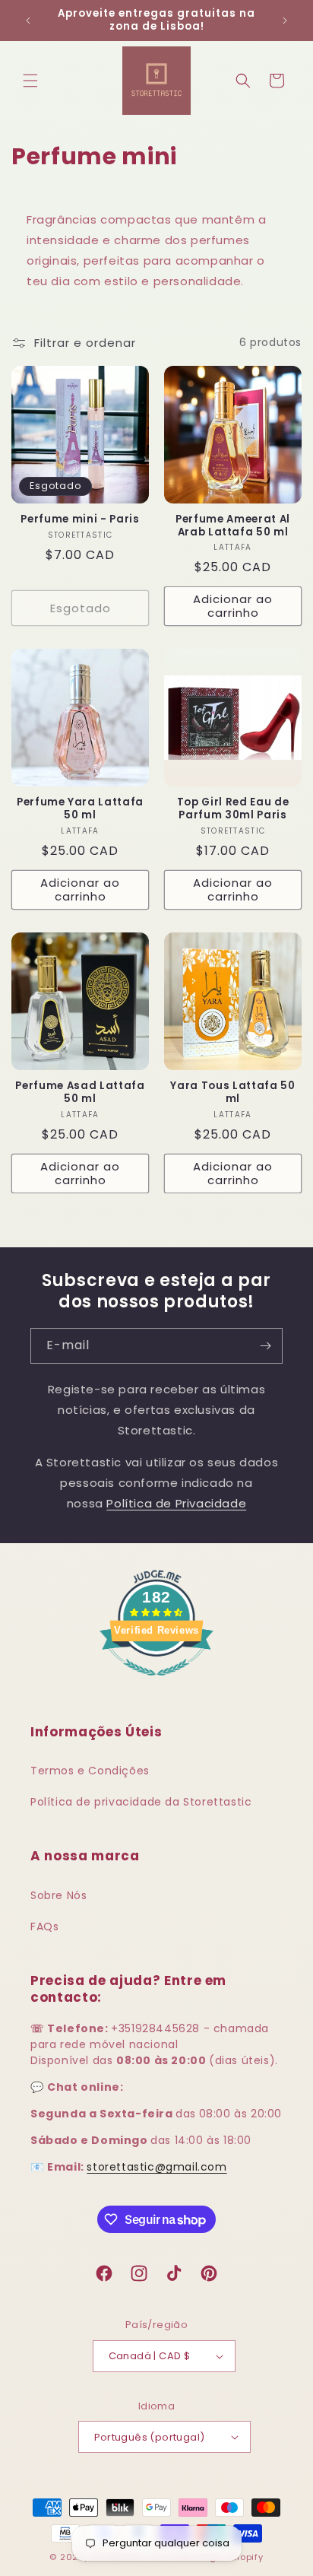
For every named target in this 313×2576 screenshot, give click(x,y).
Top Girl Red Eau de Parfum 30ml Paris (233, 809)
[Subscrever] (265, 1346)
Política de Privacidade (176, 1503)
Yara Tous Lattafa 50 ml (232, 1093)
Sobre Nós (58, 1895)
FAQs (44, 1926)
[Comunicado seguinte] (285, 21)
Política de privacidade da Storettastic (141, 1802)
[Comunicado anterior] (28, 21)
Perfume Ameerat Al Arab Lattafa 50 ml (233, 526)
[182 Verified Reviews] (156, 1683)
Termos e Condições (90, 1771)
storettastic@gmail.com (156, 2167)
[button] (30, 81)
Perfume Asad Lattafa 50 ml (80, 1093)
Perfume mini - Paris (80, 520)
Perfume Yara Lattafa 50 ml (80, 809)
